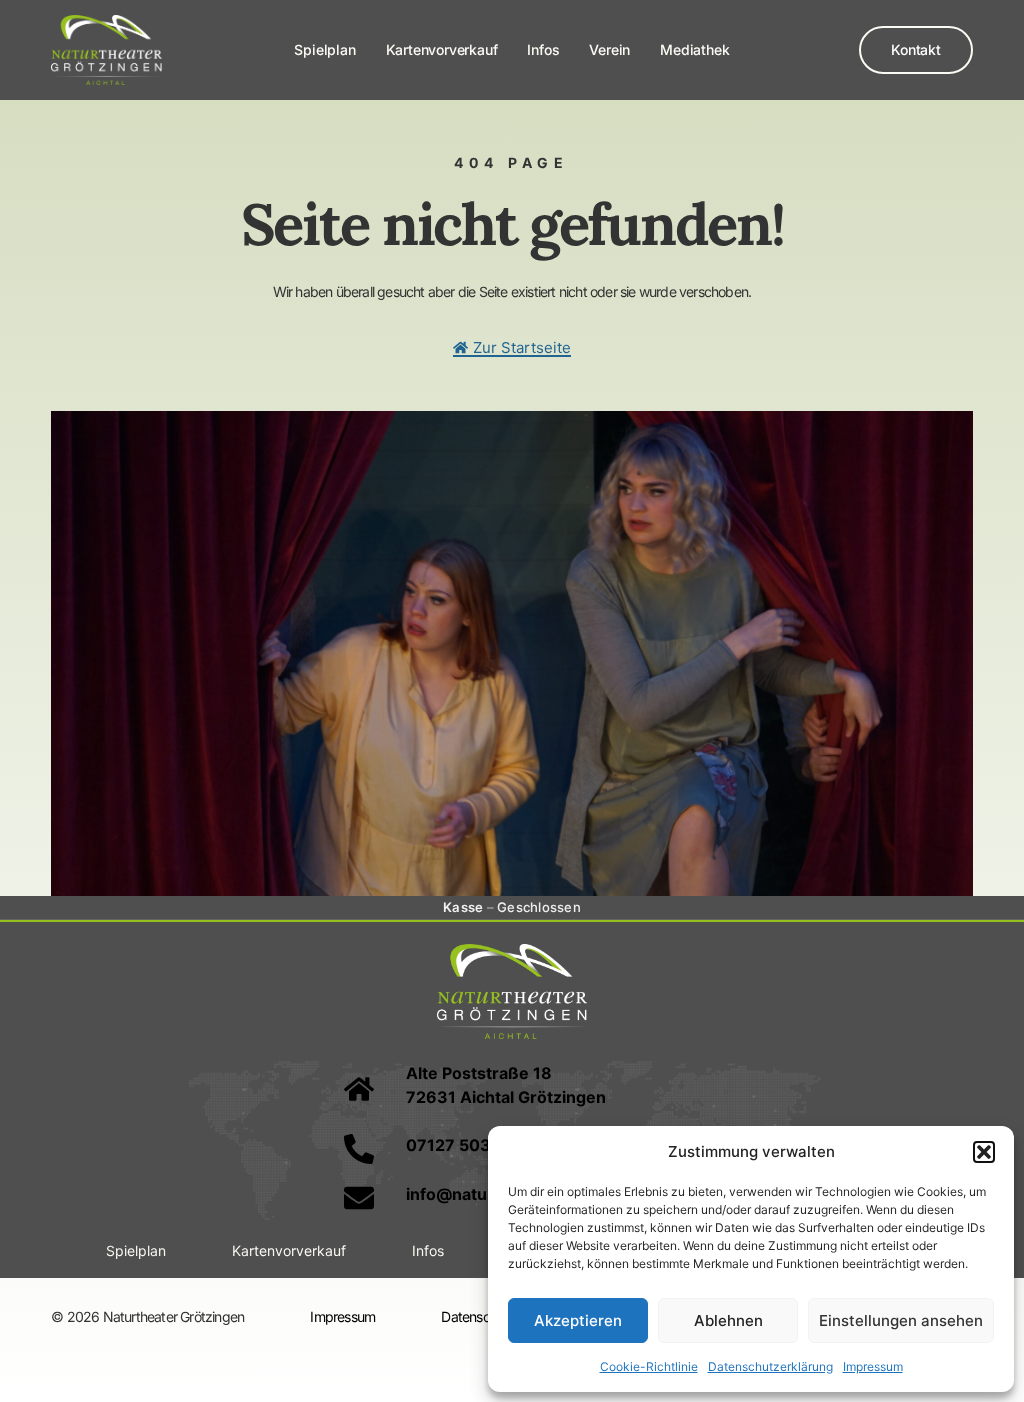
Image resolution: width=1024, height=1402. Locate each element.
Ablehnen (728, 1320)
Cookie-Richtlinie (649, 1366)
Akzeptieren (578, 1320)
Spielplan (324, 49)
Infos (543, 49)
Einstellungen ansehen (901, 1320)
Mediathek (694, 49)
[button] (984, 1152)
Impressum (873, 1366)
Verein (609, 49)
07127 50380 (459, 1145)
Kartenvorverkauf (442, 49)
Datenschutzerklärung (770, 1366)
